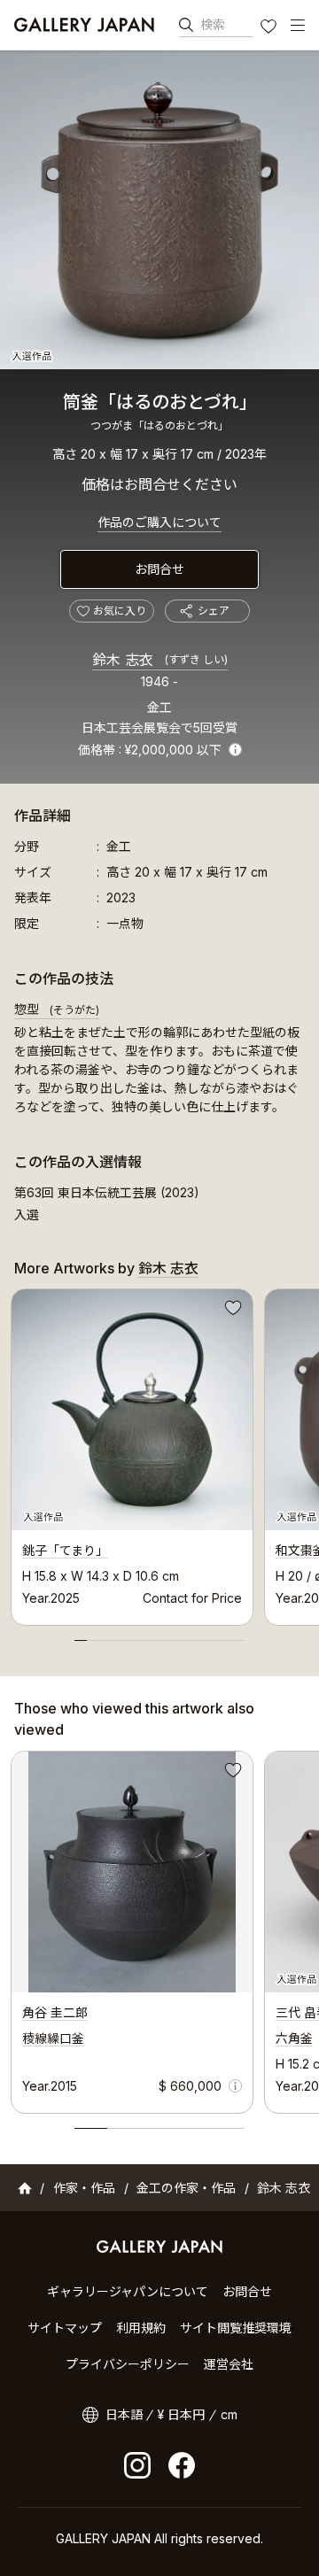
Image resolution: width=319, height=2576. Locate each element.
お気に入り (270, 28)
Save (231, 1311)
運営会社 (229, 2364)
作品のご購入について (159, 522)
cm (229, 2414)
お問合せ (159, 569)
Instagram (137, 2465)
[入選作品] (159, 210)
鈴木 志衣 (160, 660)
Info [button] (235, 750)
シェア (214, 611)
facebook (182, 2465)
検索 (213, 24)
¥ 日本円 (181, 2414)
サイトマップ (65, 2328)
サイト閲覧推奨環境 (236, 2328)
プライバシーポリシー (128, 2364)
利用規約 (141, 2328)
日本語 (124, 2414)
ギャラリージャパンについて (128, 2291)
